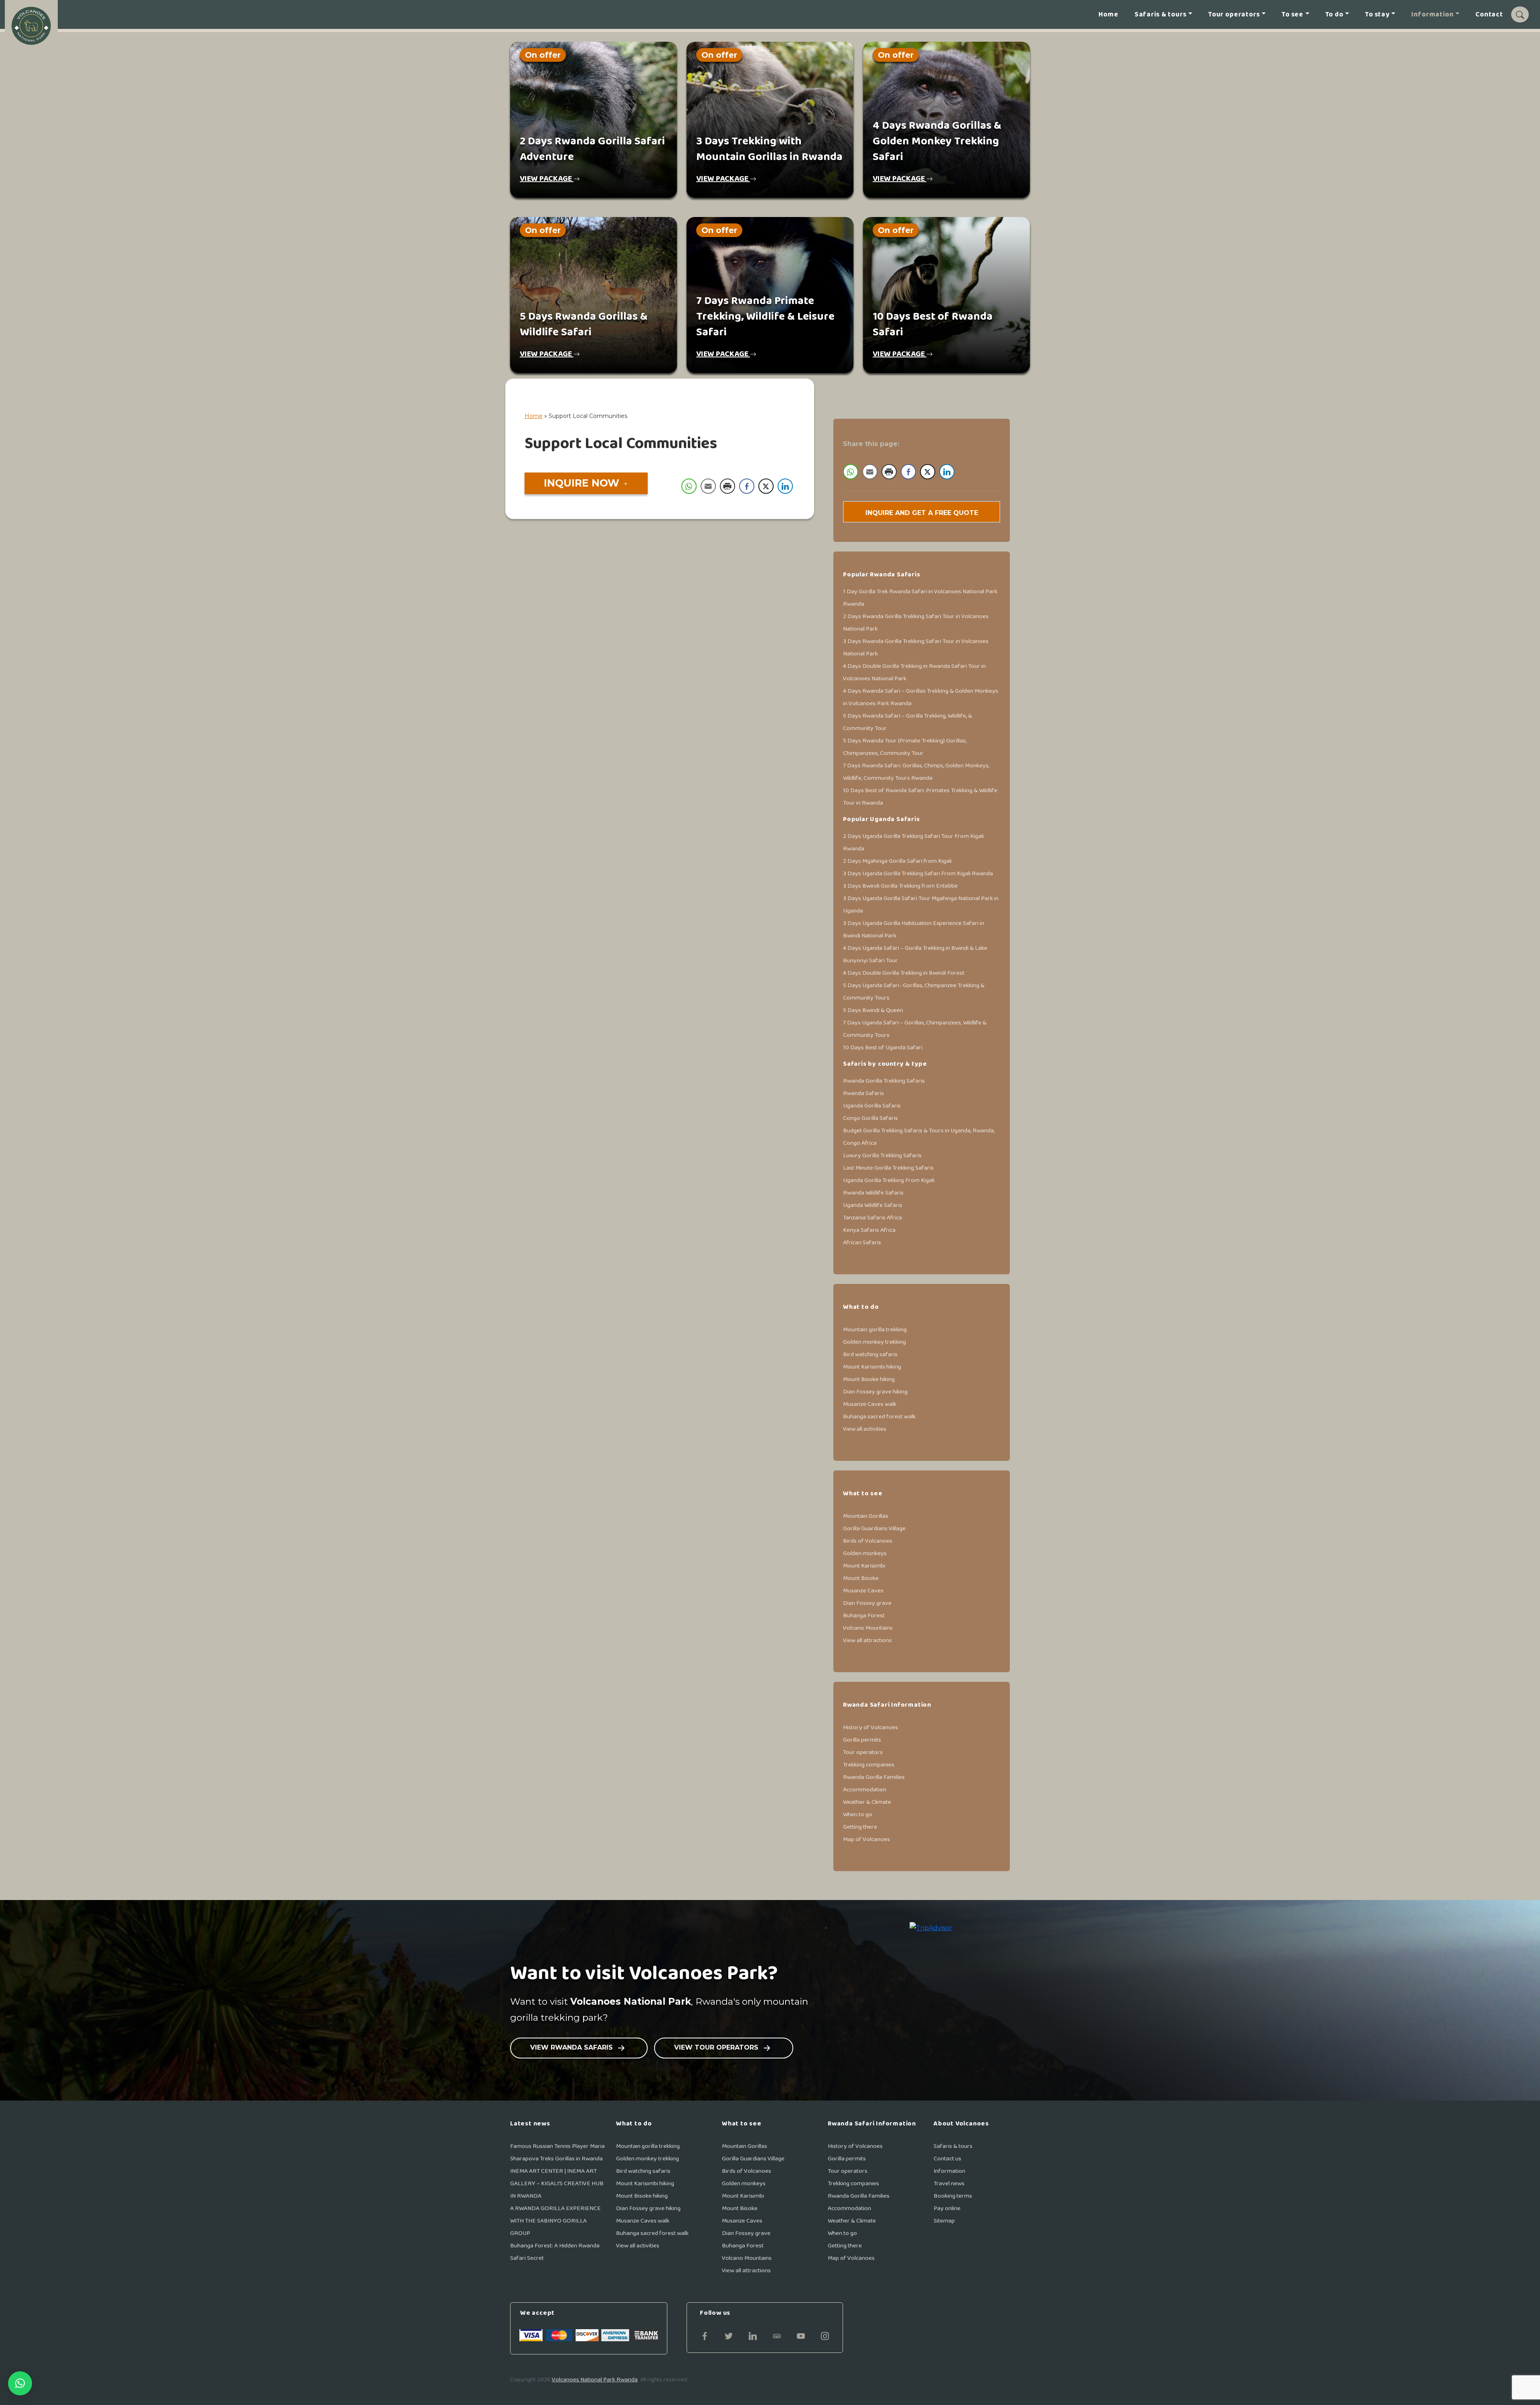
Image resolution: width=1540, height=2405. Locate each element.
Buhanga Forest (864, 1615)
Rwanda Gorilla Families (874, 1777)
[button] (20, 2383)
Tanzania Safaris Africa (872, 1218)
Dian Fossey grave (867, 1603)
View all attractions (867, 1640)
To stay (1377, 15)
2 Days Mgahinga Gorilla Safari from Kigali (897, 861)
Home (1108, 15)
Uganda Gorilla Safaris (872, 1106)
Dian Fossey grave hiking (875, 1392)
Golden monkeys (865, 1553)
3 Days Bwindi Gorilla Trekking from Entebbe (900, 886)
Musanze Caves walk (870, 1404)
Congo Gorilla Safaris (870, 1118)
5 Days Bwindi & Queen (873, 1010)
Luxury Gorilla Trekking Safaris (882, 1155)
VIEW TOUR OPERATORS (717, 2047)
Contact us (947, 2159)
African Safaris (862, 1242)
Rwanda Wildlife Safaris (873, 1193)
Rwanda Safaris (863, 1093)
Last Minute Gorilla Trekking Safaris (888, 1168)
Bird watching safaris (870, 1354)
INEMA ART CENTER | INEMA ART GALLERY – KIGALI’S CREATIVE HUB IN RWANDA (557, 2183)
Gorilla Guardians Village (874, 1528)
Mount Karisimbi (864, 1566)
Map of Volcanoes (866, 1839)
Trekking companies (869, 1765)
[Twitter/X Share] (766, 486)
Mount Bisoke (861, 1578)
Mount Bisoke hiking (869, 1379)
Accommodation (865, 1790)
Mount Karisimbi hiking (872, 1367)
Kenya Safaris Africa (869, 1230)
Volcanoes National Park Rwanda (595, 2380)
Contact (1489, 15)
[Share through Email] (708, 486)
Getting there (860, 1827)
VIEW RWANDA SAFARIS (572, 2047)
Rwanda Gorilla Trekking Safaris (884, 1081)
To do (1334, 15)
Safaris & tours (1161, 15)
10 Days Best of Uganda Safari (883, 1047)
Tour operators (1234, 15)
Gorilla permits (862, 1740)
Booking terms (953, 2196)
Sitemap (944, 2221)
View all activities (865, 1429)
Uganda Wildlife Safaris (873, 1205)
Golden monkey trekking (874, 1342)
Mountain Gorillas (866, 1516)
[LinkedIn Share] (785, 486)
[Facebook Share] (747, 486)
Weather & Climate (867, 1802)
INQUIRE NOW (583, 483)
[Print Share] (727, 486)
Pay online (947, 2208)
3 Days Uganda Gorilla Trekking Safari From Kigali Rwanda (918, 873)
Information (1432, 15)
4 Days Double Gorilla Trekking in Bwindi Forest (904, 973)
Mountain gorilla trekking (875, 1329)
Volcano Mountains (868, 1628)
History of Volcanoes (870, 1727)
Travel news (949, 2183)
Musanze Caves (863, 1591)
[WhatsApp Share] (689, 486)
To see (1293, 15)
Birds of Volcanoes (868, 1541)
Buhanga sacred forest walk (879, 1416)
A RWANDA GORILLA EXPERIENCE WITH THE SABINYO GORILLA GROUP (555, 2221)
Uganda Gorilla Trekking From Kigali (889, 1180)
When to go (858, 1814)
